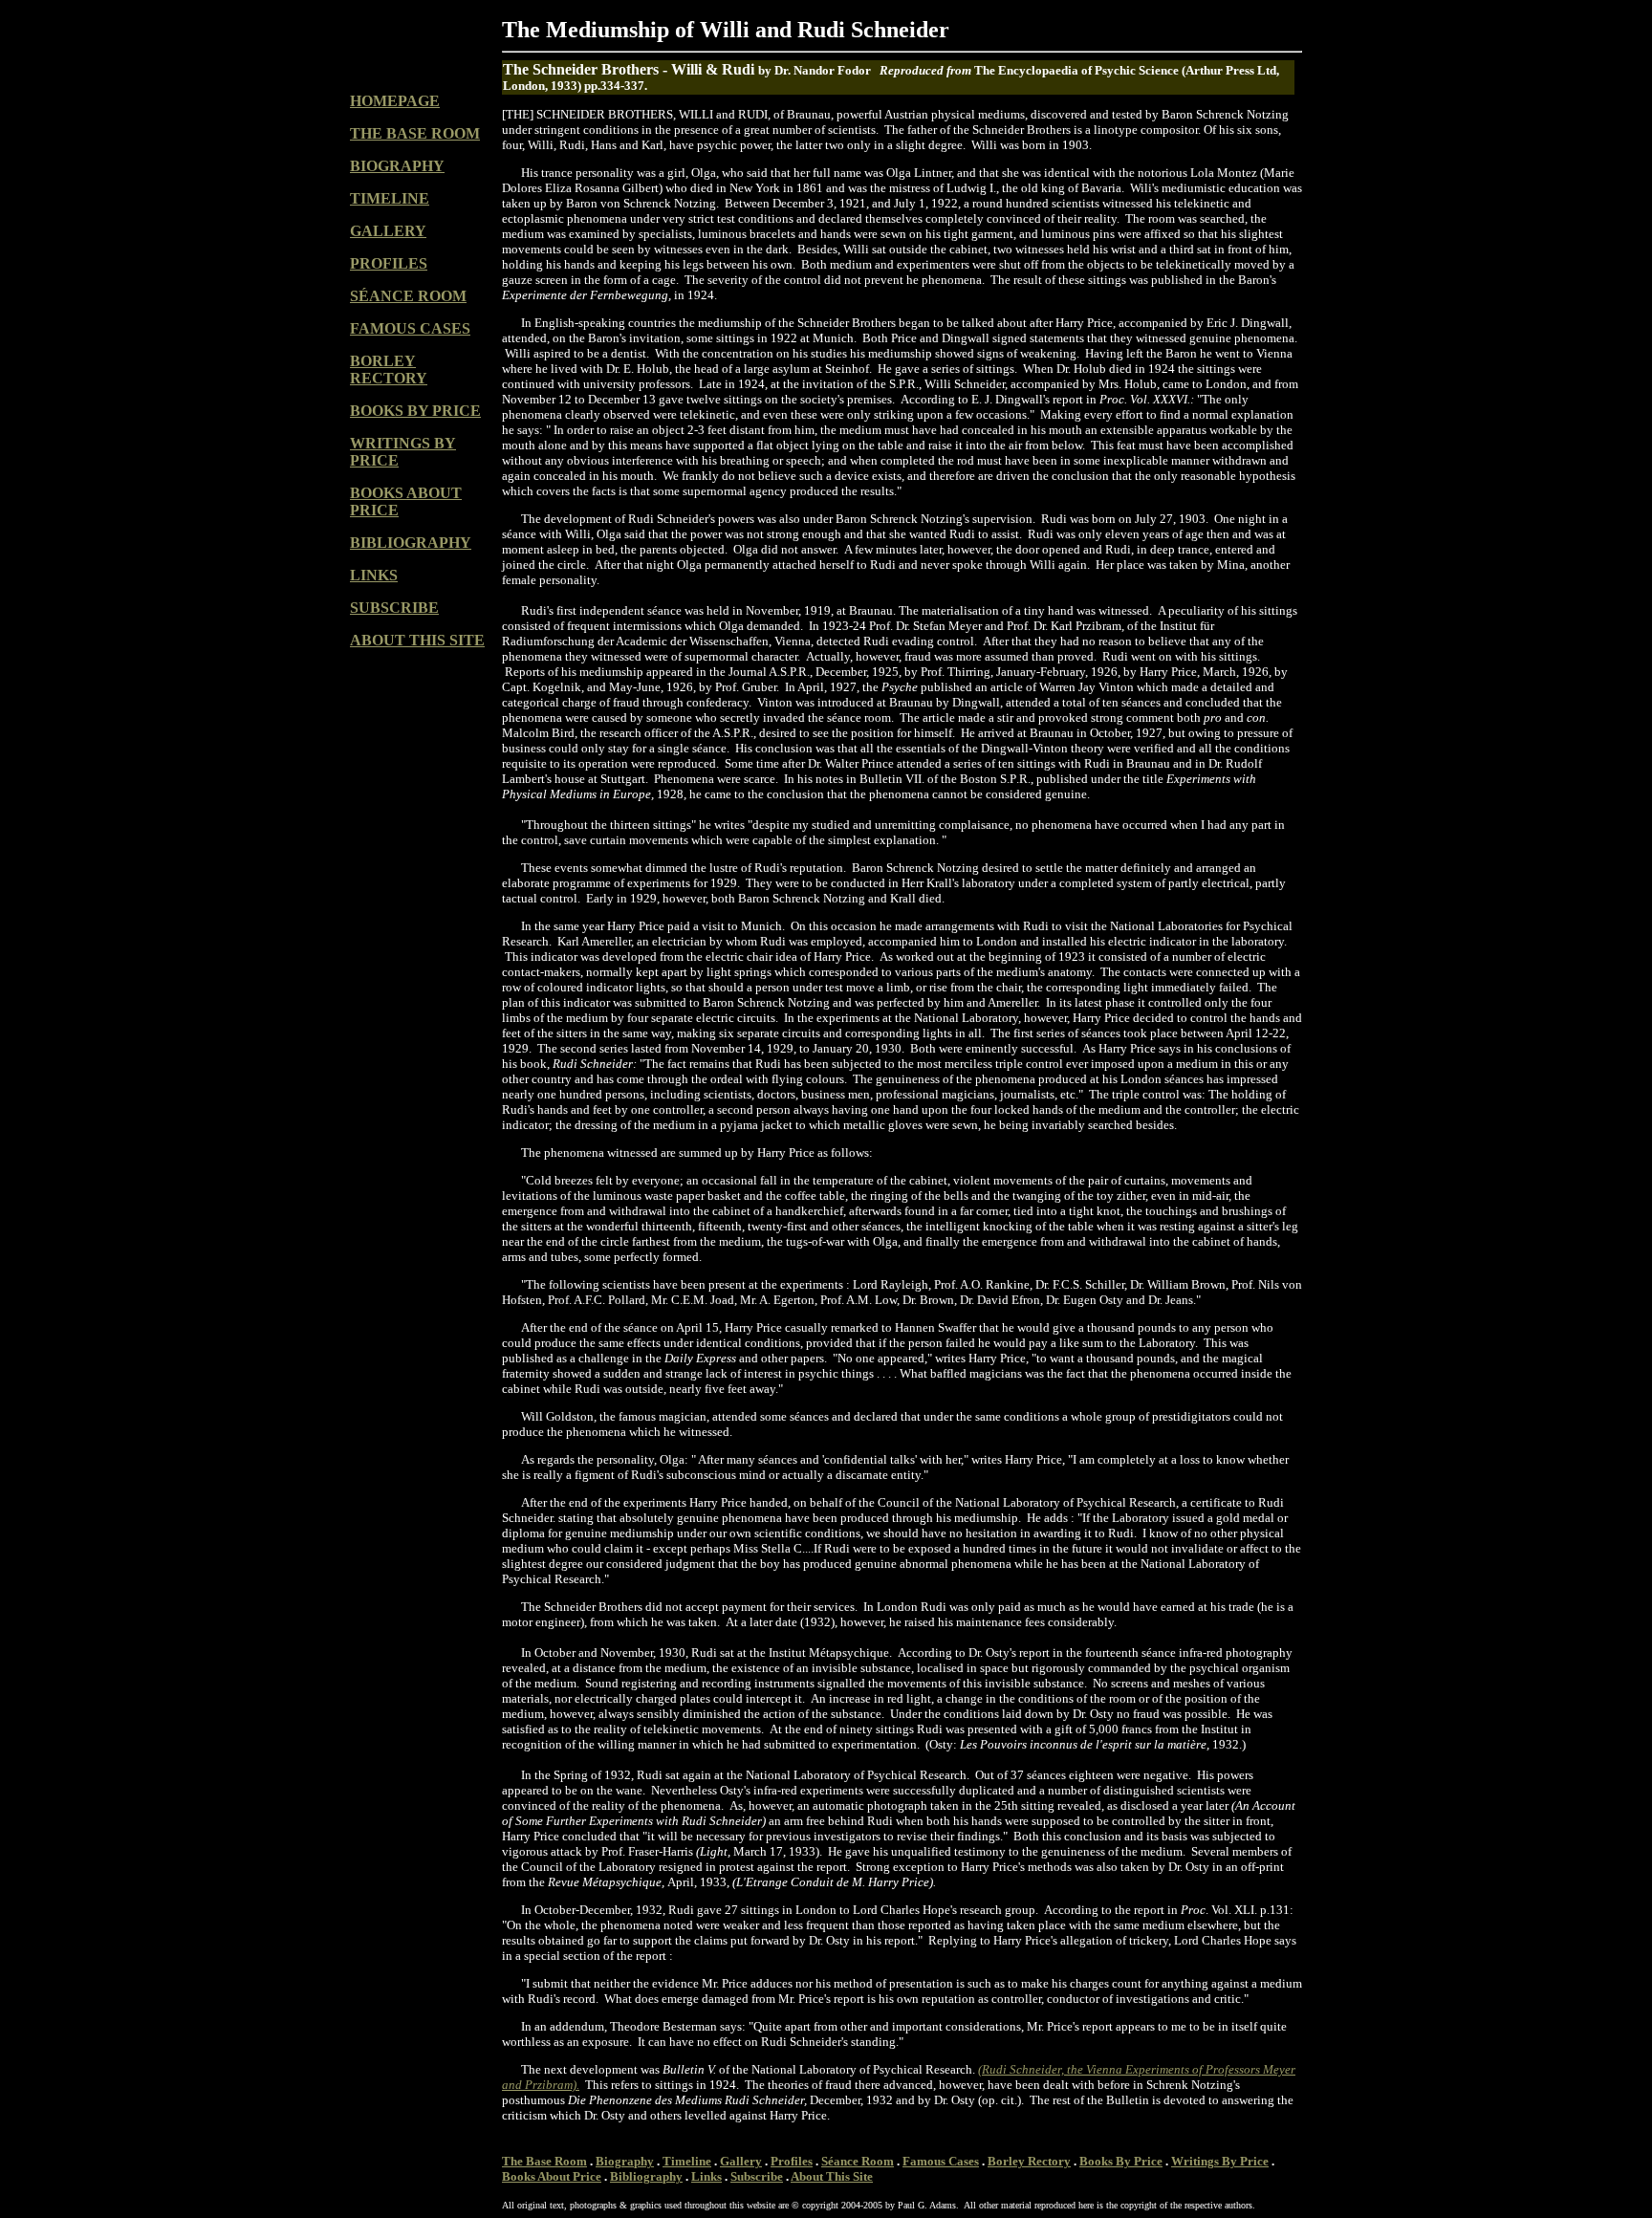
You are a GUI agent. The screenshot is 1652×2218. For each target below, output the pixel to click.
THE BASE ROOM (415, 133)
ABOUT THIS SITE (417, 640)
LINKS (374, 575)
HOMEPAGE (395, 101)
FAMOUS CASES (410, 328)
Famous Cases (941, 2161)
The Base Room (544, 2161)
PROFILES (389, 263)
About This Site (832, 2176)
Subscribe (757, 2176)
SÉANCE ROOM (408, 296)
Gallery (741, 2161)
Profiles (792, 2161)
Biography (625, 2161)
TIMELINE (390, 198)
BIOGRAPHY (397, 166)
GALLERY (388, 231)
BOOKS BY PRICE (415, 411)
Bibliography (646, 2176)
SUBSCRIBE (394, 608)
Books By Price (1121, 2161)
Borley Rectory (1029, 2161)
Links (706, 2176)
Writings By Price (1220, 2161)
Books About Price (552, 2176)
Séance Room (858, 2161)
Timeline (687, 2161)
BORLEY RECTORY (389, 370)
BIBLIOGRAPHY (411, 543)
